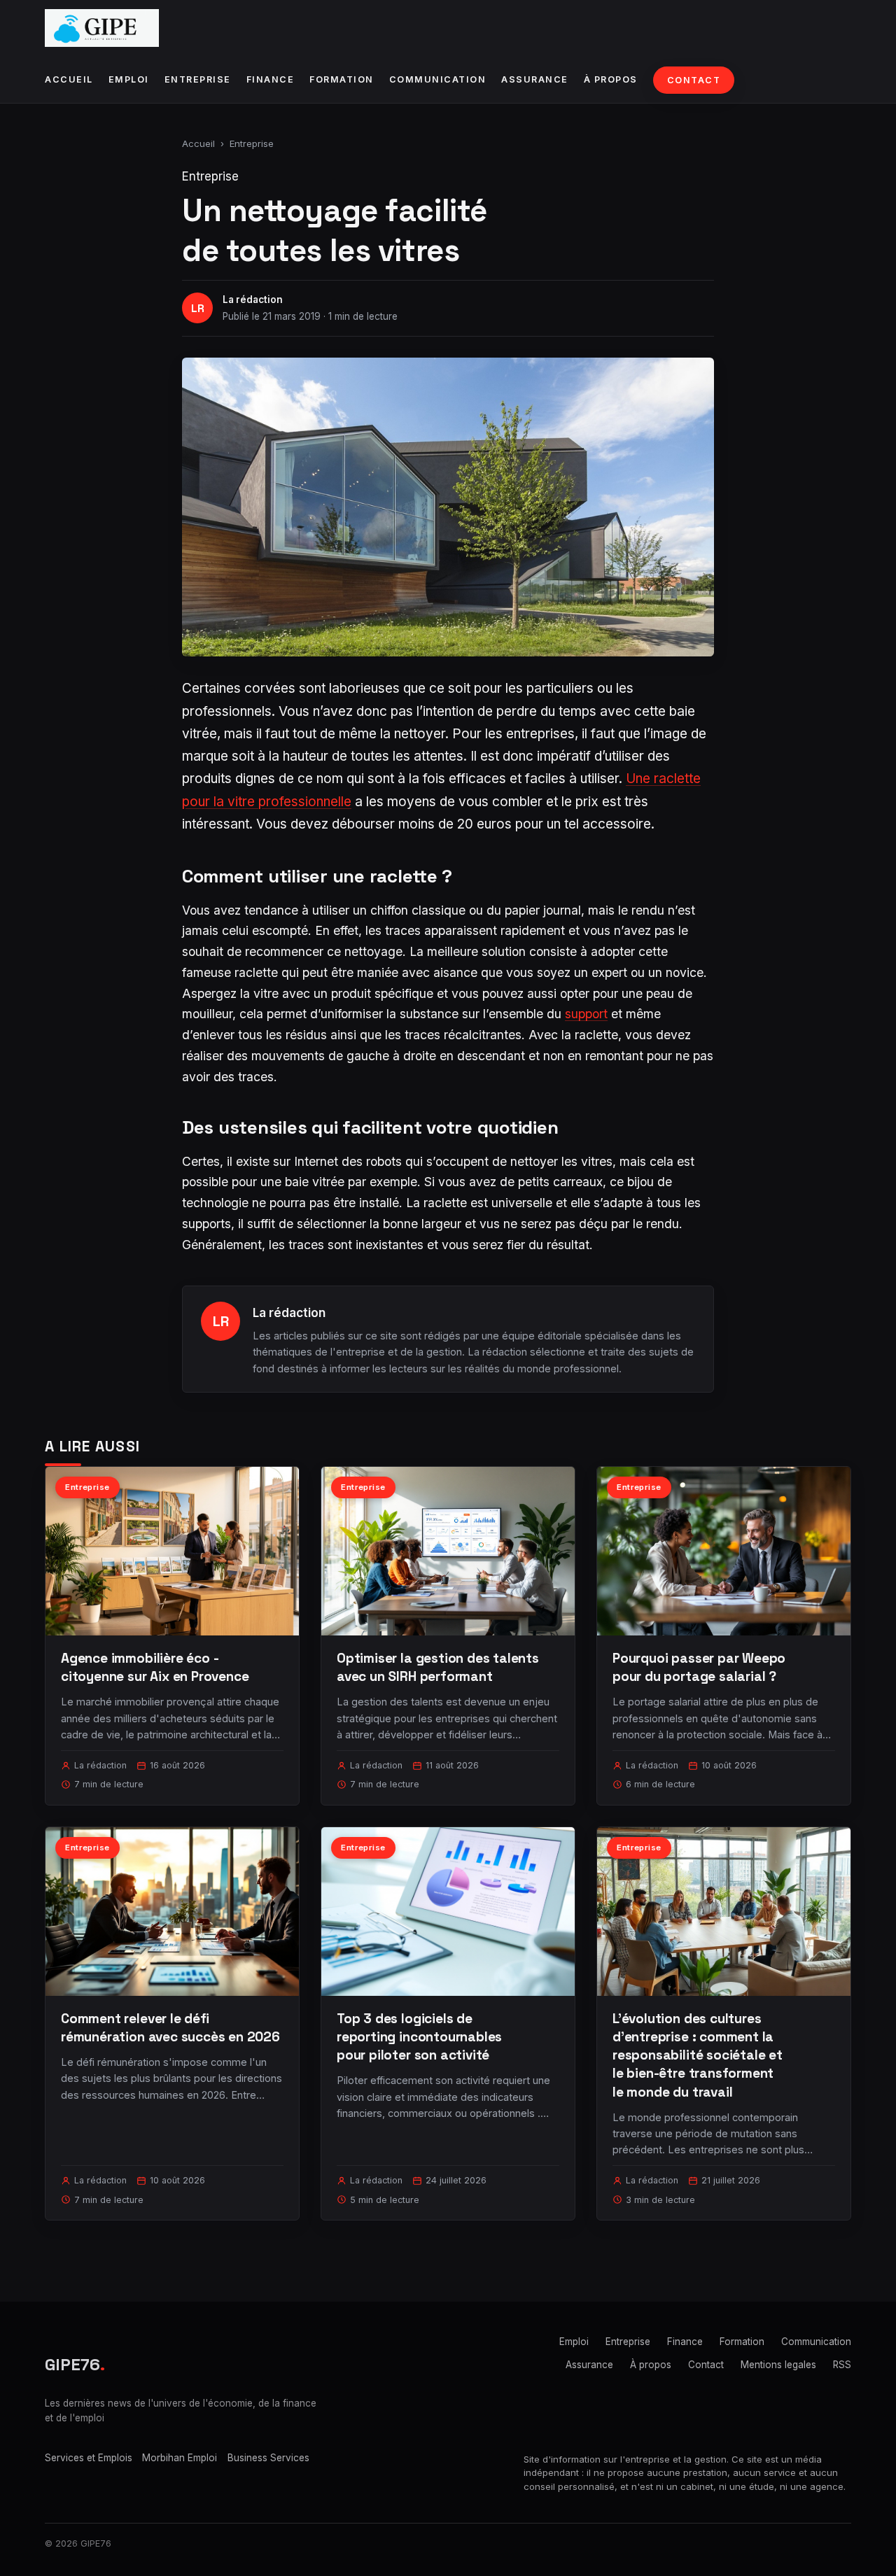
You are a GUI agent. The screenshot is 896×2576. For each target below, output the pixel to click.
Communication (438, 79)
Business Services (268, 2458)
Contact (694, 80)
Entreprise (198, 79)
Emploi (129, 79)
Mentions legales (778, 2365)
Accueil (69, 79)
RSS (842, 2365)
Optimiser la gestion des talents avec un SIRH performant (438, 1667)
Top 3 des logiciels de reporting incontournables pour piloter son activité (419, 2037)
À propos (611, 79)
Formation (342, 79)
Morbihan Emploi (180, 2458)
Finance (271, 79)
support (586, 1014)
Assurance (535, 79)
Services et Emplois (89, 2458)
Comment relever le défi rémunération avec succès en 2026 (170, 2028)
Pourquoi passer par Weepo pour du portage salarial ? (699, 1667)
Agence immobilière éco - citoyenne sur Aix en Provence (155, 1667)
